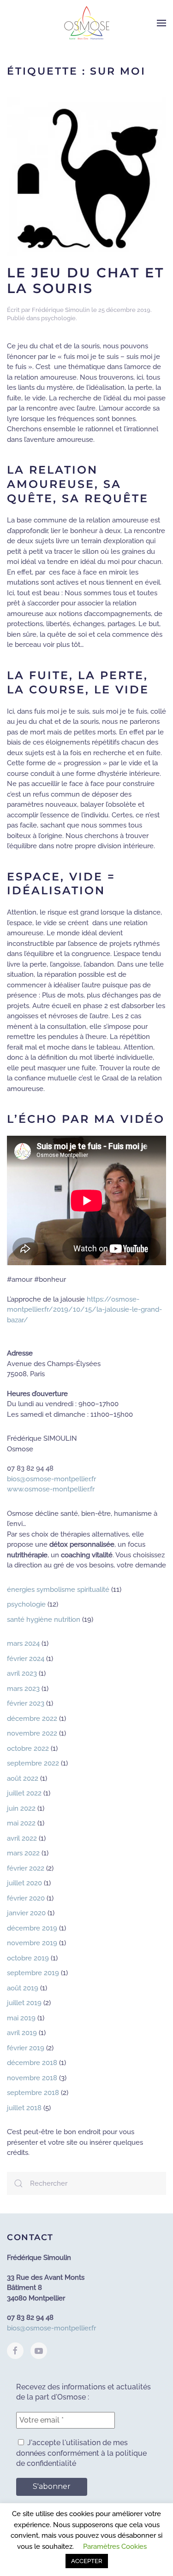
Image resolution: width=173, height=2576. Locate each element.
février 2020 (26, 1898)
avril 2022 (22, 1838)
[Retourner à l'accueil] (87, 23)
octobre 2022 (28, 1749)
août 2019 (23, 1988)
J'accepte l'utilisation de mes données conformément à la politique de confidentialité (81, 2453)
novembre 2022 (32, 1733)
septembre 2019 (33, 1973)
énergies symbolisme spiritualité (58, 1590)
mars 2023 (23, 1689)
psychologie (58, 318)
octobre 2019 (28, 1958)
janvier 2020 (26, 1913)
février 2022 (26, 1868)
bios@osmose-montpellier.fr (51, 1479)
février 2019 (26, 2048)
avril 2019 (22, 2033)
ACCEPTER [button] (87, 2561)
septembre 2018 (33, 2093)
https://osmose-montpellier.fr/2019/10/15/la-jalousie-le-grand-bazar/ (84, 1310)
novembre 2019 (32, 1943)
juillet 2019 (24, 2003)
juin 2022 (21, 1808)
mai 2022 (21, 1823)
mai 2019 (21, 2018)
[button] (161, 23)
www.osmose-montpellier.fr (51, 1489)
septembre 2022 (33, 1763)
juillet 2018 (24, 2108)
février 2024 (26, 1659)
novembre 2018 (32, 2078)
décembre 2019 (32, 1928)
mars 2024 (23, 1643)
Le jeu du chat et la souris (86, 281)
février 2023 (26, 1703)
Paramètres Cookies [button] (115, 2547)
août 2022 (23, 1778)
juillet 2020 (24, 1883)
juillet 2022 (24, 1793)
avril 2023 (22, 1673)
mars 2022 (23, 1853)
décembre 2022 (32, 1719)
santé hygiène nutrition (44, 1620)
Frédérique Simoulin (61, 310)
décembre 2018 (32, 2063)
